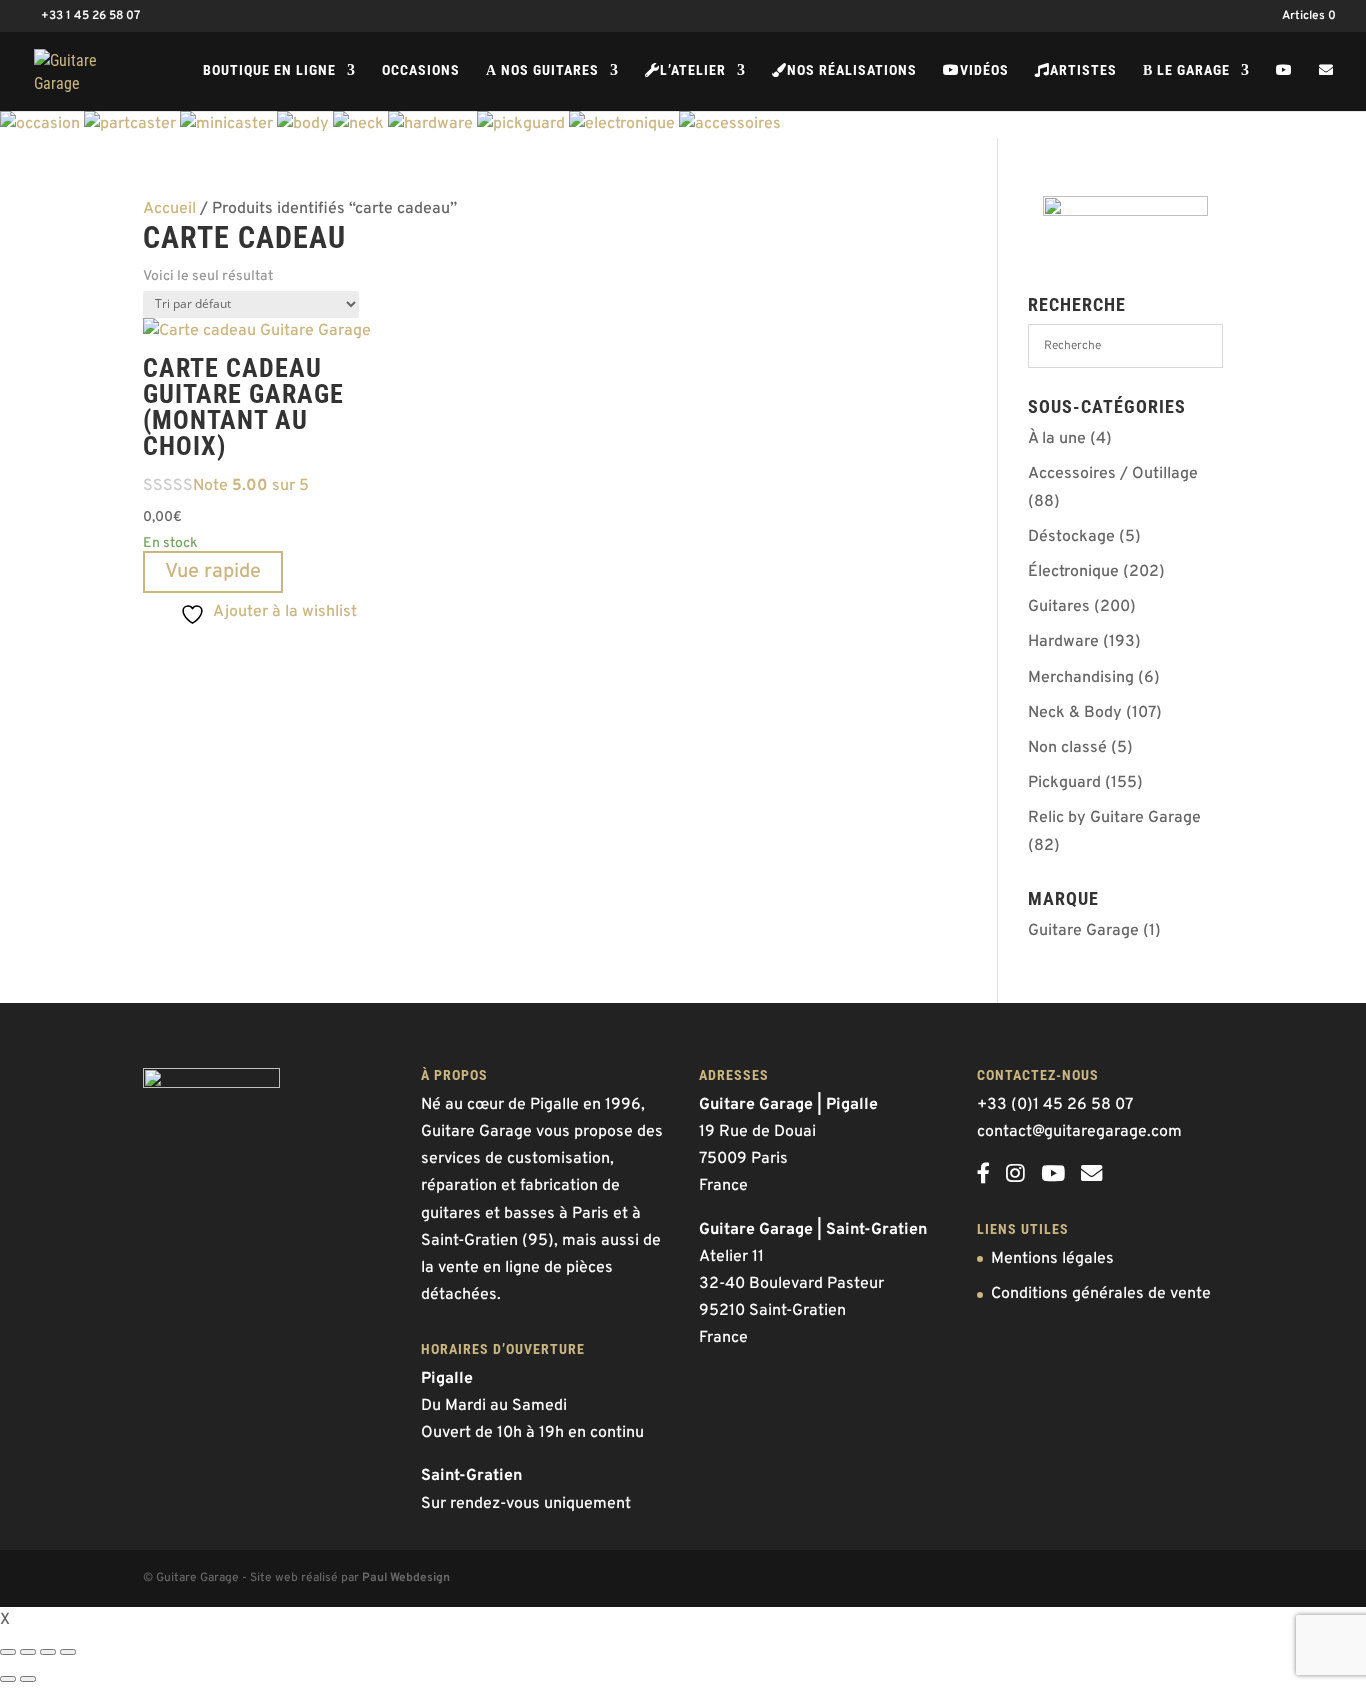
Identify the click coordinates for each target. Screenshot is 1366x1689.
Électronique (1073, 572)
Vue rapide (213, 572)
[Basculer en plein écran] (28, 1652)
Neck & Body (1075, 713)
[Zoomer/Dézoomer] (8, 1652)
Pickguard (1064, 783)
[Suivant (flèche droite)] (28, 1679)
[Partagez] (48, 1652)
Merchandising (1081, 678)
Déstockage (1071, 537)
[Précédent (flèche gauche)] (8, 1679)
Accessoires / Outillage (1113, 474)
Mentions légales (1052, 1259)
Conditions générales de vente (1101, 1294)
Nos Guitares (542, 70)
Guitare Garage (1083, 931)
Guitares (1059, 607)
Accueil (169, 209)
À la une (1057, 439)
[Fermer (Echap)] (68, 1652)
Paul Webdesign (406, 1578)
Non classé (1067, 748)
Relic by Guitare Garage (1114, 818)
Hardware (1063, 642)
